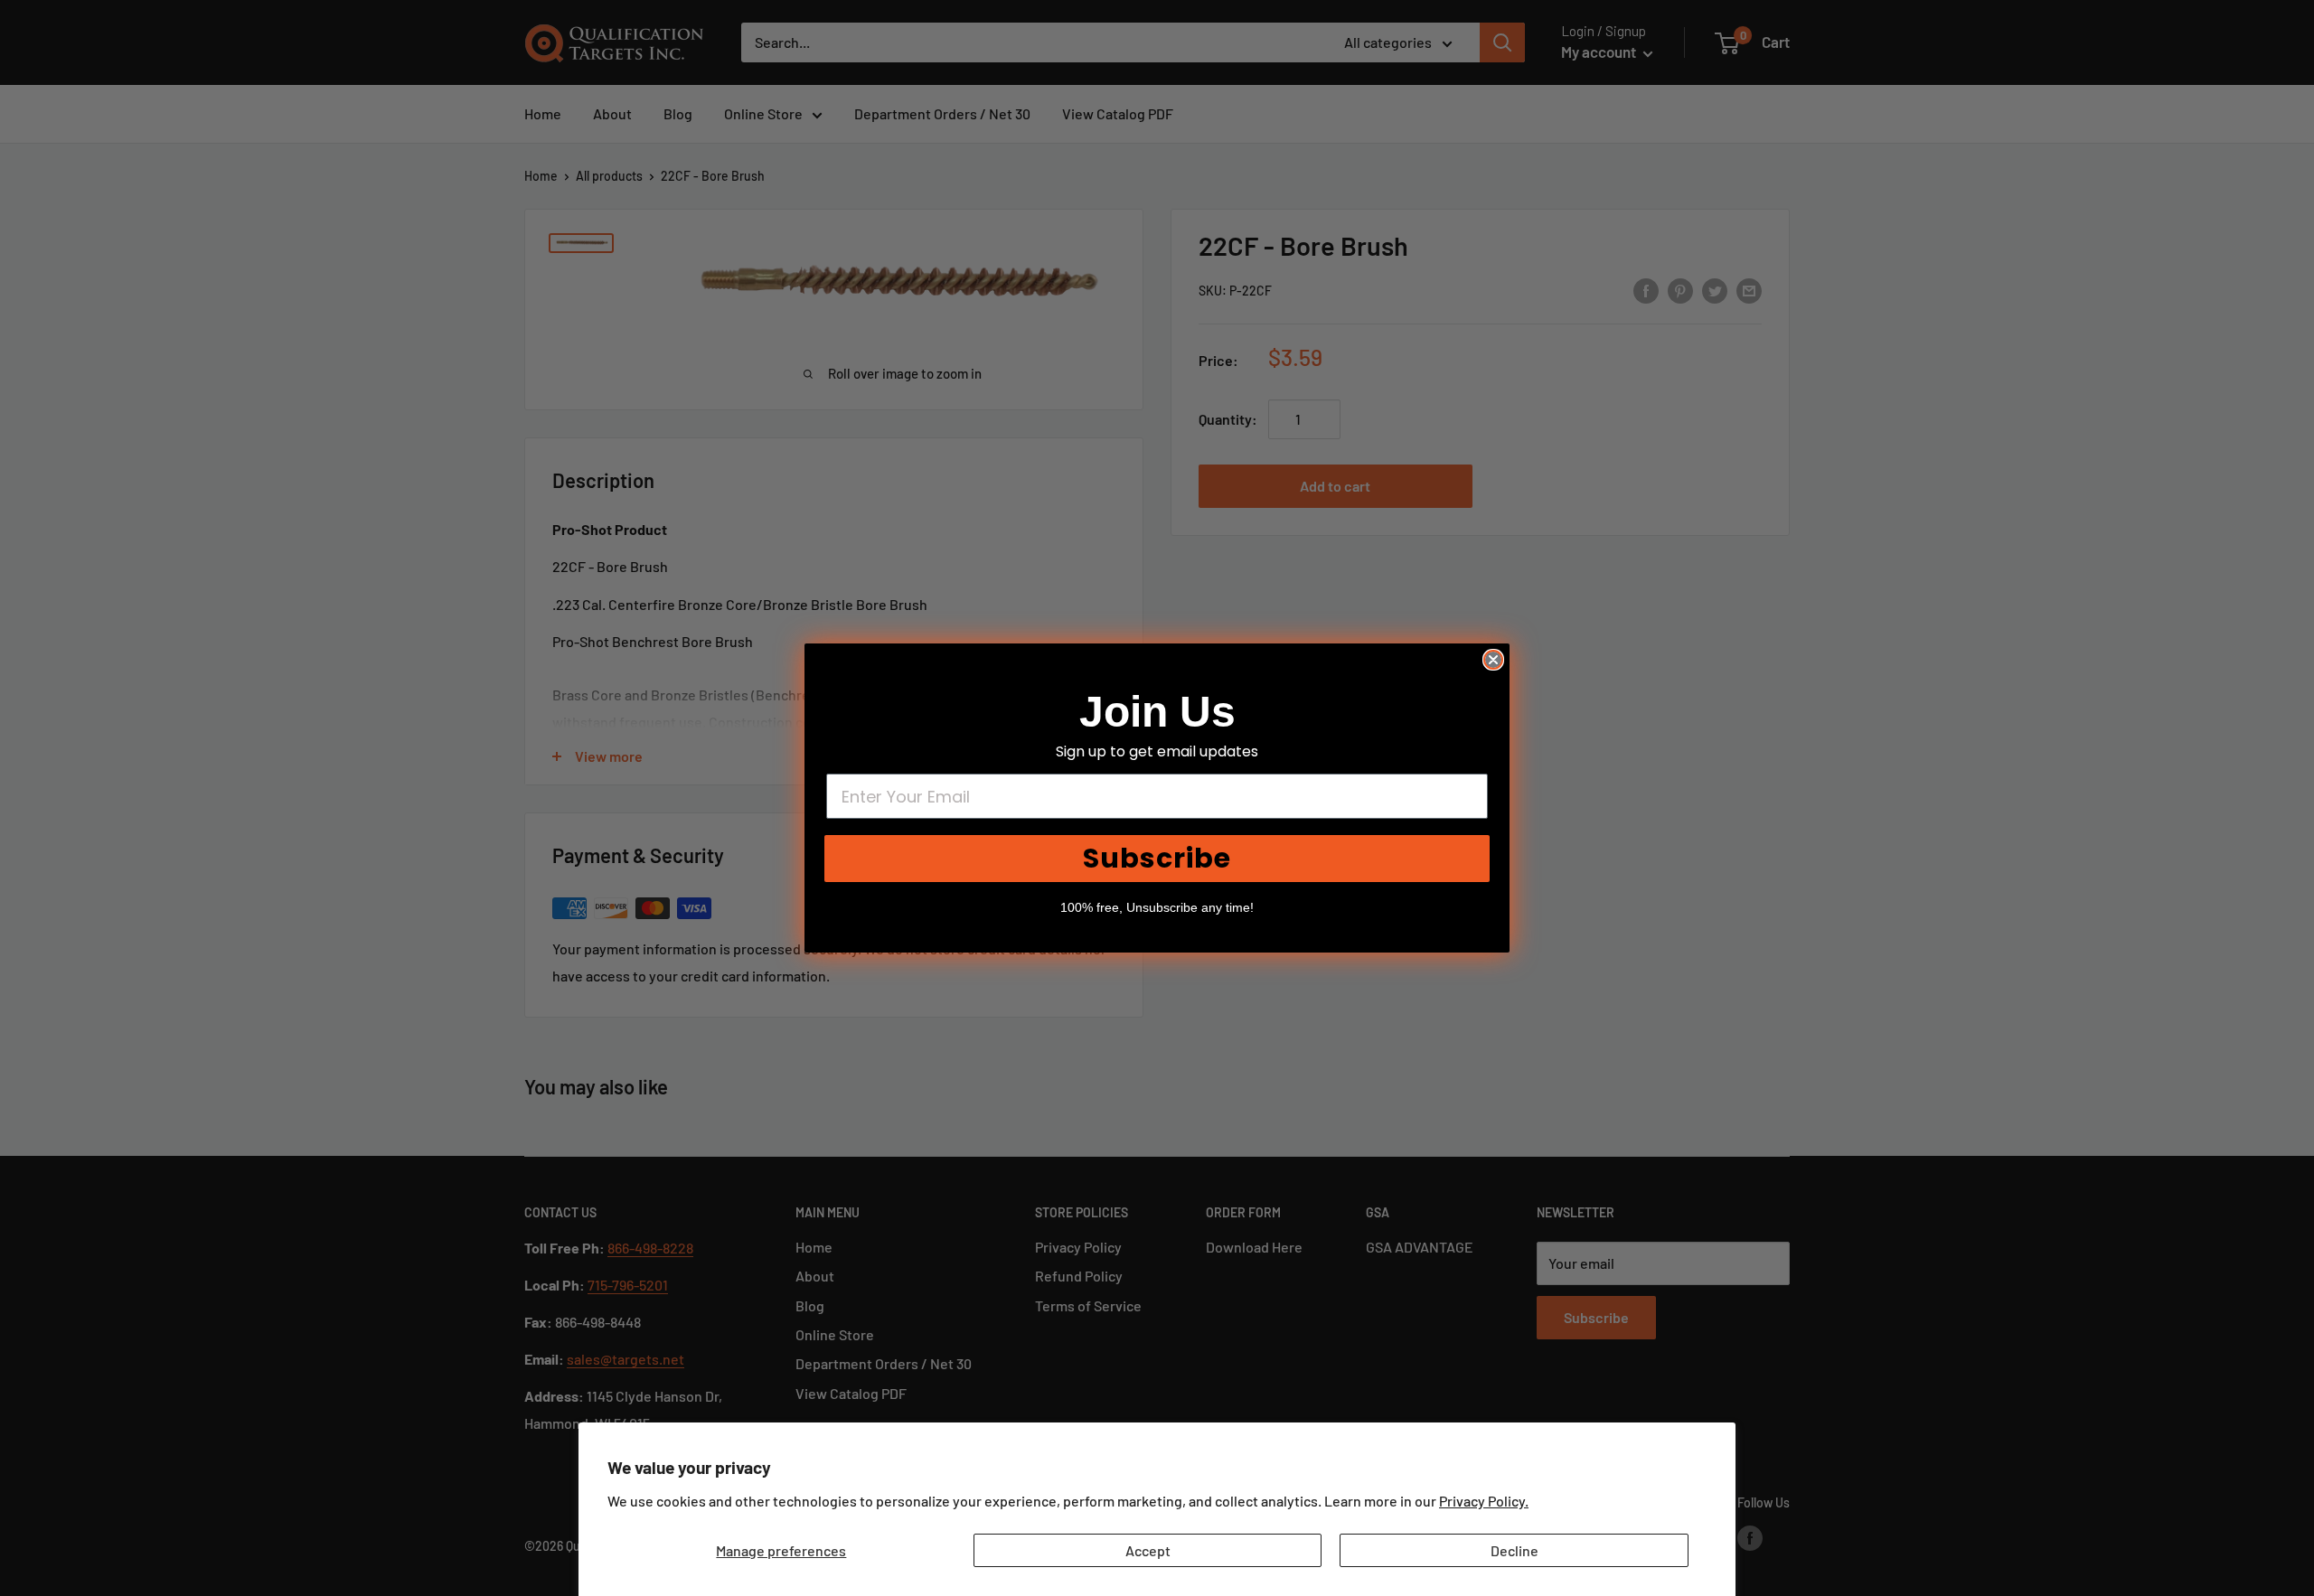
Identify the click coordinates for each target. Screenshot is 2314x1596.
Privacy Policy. (1484, 1501)
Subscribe (1157, 858)
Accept (1148, 1550)
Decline (1514, 1550)
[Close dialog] (1493, 660)
